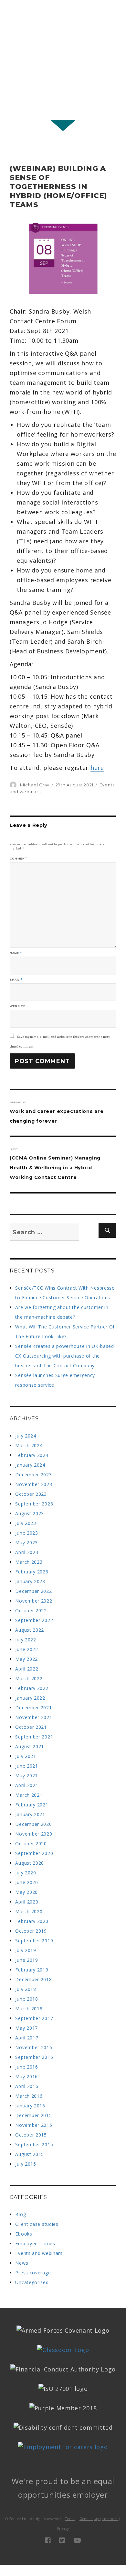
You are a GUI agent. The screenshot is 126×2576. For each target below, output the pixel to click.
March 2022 (29, 1678)
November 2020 (34, 1834)
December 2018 (33, 1979)
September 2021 (34, 1737)
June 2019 (26, 1960)
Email (16, 980)
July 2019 (26, 1950)
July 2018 (26, 1989)
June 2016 (26, 2067)
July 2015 (26, 2164)
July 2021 (26, 1756)
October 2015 (31, 2135)
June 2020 (26, 1882)
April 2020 (27, 1902)
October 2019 (31, 1931)
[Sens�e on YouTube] (78, 2540)
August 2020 (30, 1863)
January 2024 (30, 1465)
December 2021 (33, 1708)
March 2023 (29, 1562)
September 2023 (34, 1504)
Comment (18, 859)
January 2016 (30, 2106)
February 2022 (32, 1688)
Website (17, 1006)
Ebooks (24, 2234)
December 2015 (33, 2115)
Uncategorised (32, 2282)
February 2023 (32, 1572)
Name (16, 953)
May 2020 (26, 1892)
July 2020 (26, 1873)
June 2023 (26, 1533)
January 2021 (30, 1814)
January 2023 (30, 1581)
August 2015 (30, 2154)
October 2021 (31, 1727)
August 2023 (30, 1513)
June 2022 (26, 1649)
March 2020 (29, 1911)
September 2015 (34, 2144)
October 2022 (31, 1610)
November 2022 (34, 1601)
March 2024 (29, 1445)
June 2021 (26, 1766)
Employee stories (35, 2243)
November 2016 (34, 2047)
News (22, 2263)
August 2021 (30, 1746)
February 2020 (32, 1921)
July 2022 (26, 1640)
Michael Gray (35, 785)
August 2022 (30, 1630)
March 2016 (29, 2096)
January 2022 (30, 1698)
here (97, 768)
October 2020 (31, 1843)
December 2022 (33, 1591)
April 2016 (27, 2086)
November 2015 (34, 2125)
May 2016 (26, 2076)
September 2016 (34, 2057)
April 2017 (27, 2038)
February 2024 (32, 1455)
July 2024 (26, 1436)
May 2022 (26, 1659)
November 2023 (34, 1484)
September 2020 (34, 1853)
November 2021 (34, 1717)
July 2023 (26, 1523)
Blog (21, 2214)
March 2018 (29, 2009)
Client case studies (37, 2224)
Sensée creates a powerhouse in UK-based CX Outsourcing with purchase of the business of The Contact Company (64, 1356)
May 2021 (26, 1776)
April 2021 (27, 1785)
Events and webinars (39, 2253)
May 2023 (26, 1543)
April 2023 (27, 1552)
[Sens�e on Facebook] (48, 2540)
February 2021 (32, 1805)
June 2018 (26, 1999)
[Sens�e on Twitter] (62, 2540)
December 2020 (33, 1824)
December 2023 (33, 1475)
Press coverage (33, 2273)
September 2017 (34, 2018)
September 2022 (34, 1620)
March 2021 (29, 1795)
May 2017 (26, 2028)
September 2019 (34, 1941)
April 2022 (27, 1669)
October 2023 (31, 1494)
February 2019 (32, 1970)
